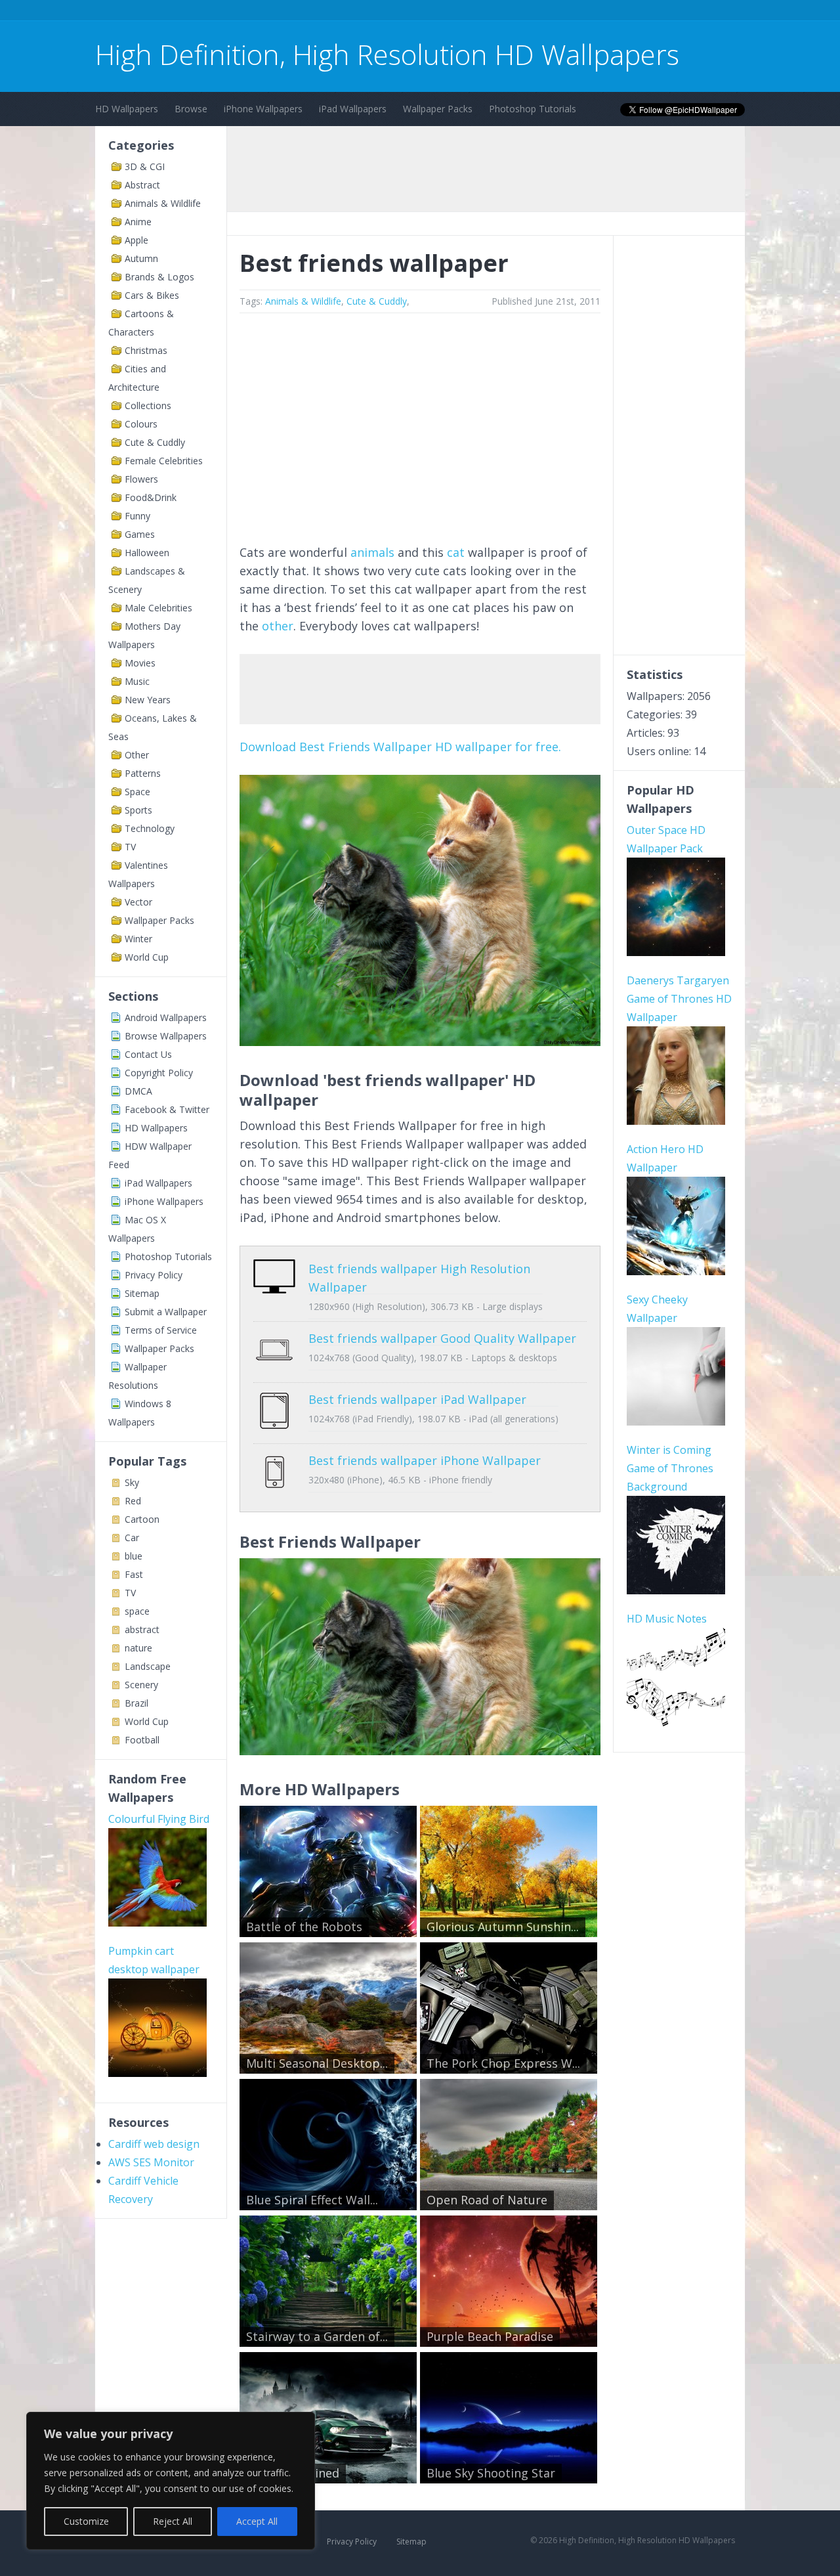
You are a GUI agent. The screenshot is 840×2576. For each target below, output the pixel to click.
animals (372, 552)
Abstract (142, 185)
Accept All (257, 2521)
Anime (138, 222)
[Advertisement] (334, 12)
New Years (148, 700)
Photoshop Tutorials (533, 109)
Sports (138, 810)
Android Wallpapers (166, 1017)
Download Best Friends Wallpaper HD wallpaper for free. (400, 747)
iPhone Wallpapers (263, 109)
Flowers (141, 479)
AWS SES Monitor (151, 2162)
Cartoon (142, 1519)
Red (133, 1501)
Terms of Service (161, 1330)
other (278, 626)
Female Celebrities (164, 461)
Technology (150, 828)
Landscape (148, 1666)
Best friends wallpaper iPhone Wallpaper (425, 1460)
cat (456, 552)
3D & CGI (145, 166)
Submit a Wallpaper (166, 1312)
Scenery (141, 1685)
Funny (137, 516)
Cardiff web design (154, 2144)
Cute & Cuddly (155, 442)
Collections (148, 405)
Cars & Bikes (152, 295)
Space (137, 792)
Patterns (143, 773)
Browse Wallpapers (166, 1036)
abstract (142, 1629)
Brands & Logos (159, 277)
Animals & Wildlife (163, 203)
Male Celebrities (158, 608)
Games (140, 534)
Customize (86, 2521)
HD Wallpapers (127, 109)
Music (137, 681)
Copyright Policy (159, 1073)
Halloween (147, 553)
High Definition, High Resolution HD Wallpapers (387, 54)
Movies (140, 663)
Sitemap (142, 1293)
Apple (136, 240)
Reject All (173, 2521)
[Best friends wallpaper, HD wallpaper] (420, 1751)
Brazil (136, 1703)
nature (138, 1648)
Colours (141, 424)
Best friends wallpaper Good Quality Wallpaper (442, 1338)
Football (142, 1740)
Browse (191, 109)
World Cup (147, 957)
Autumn (141, 258)
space (137, 1611)
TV (130, 847)
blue (134, 1556)
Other (137, 755)
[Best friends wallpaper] (420, 1041)
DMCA (138, 1091)
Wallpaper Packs (438, 109)
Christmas (146, 350)
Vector (138, 902)
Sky (132, 1482)
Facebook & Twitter (167, 1109)
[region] (171, 2481)
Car (132, 1538)
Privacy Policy (154, 1275)
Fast (134, 1574)
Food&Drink (151, 497)
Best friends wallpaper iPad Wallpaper (417, 1399)
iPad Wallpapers (353, 109)
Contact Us (148, 1054)
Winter (138, 939)
